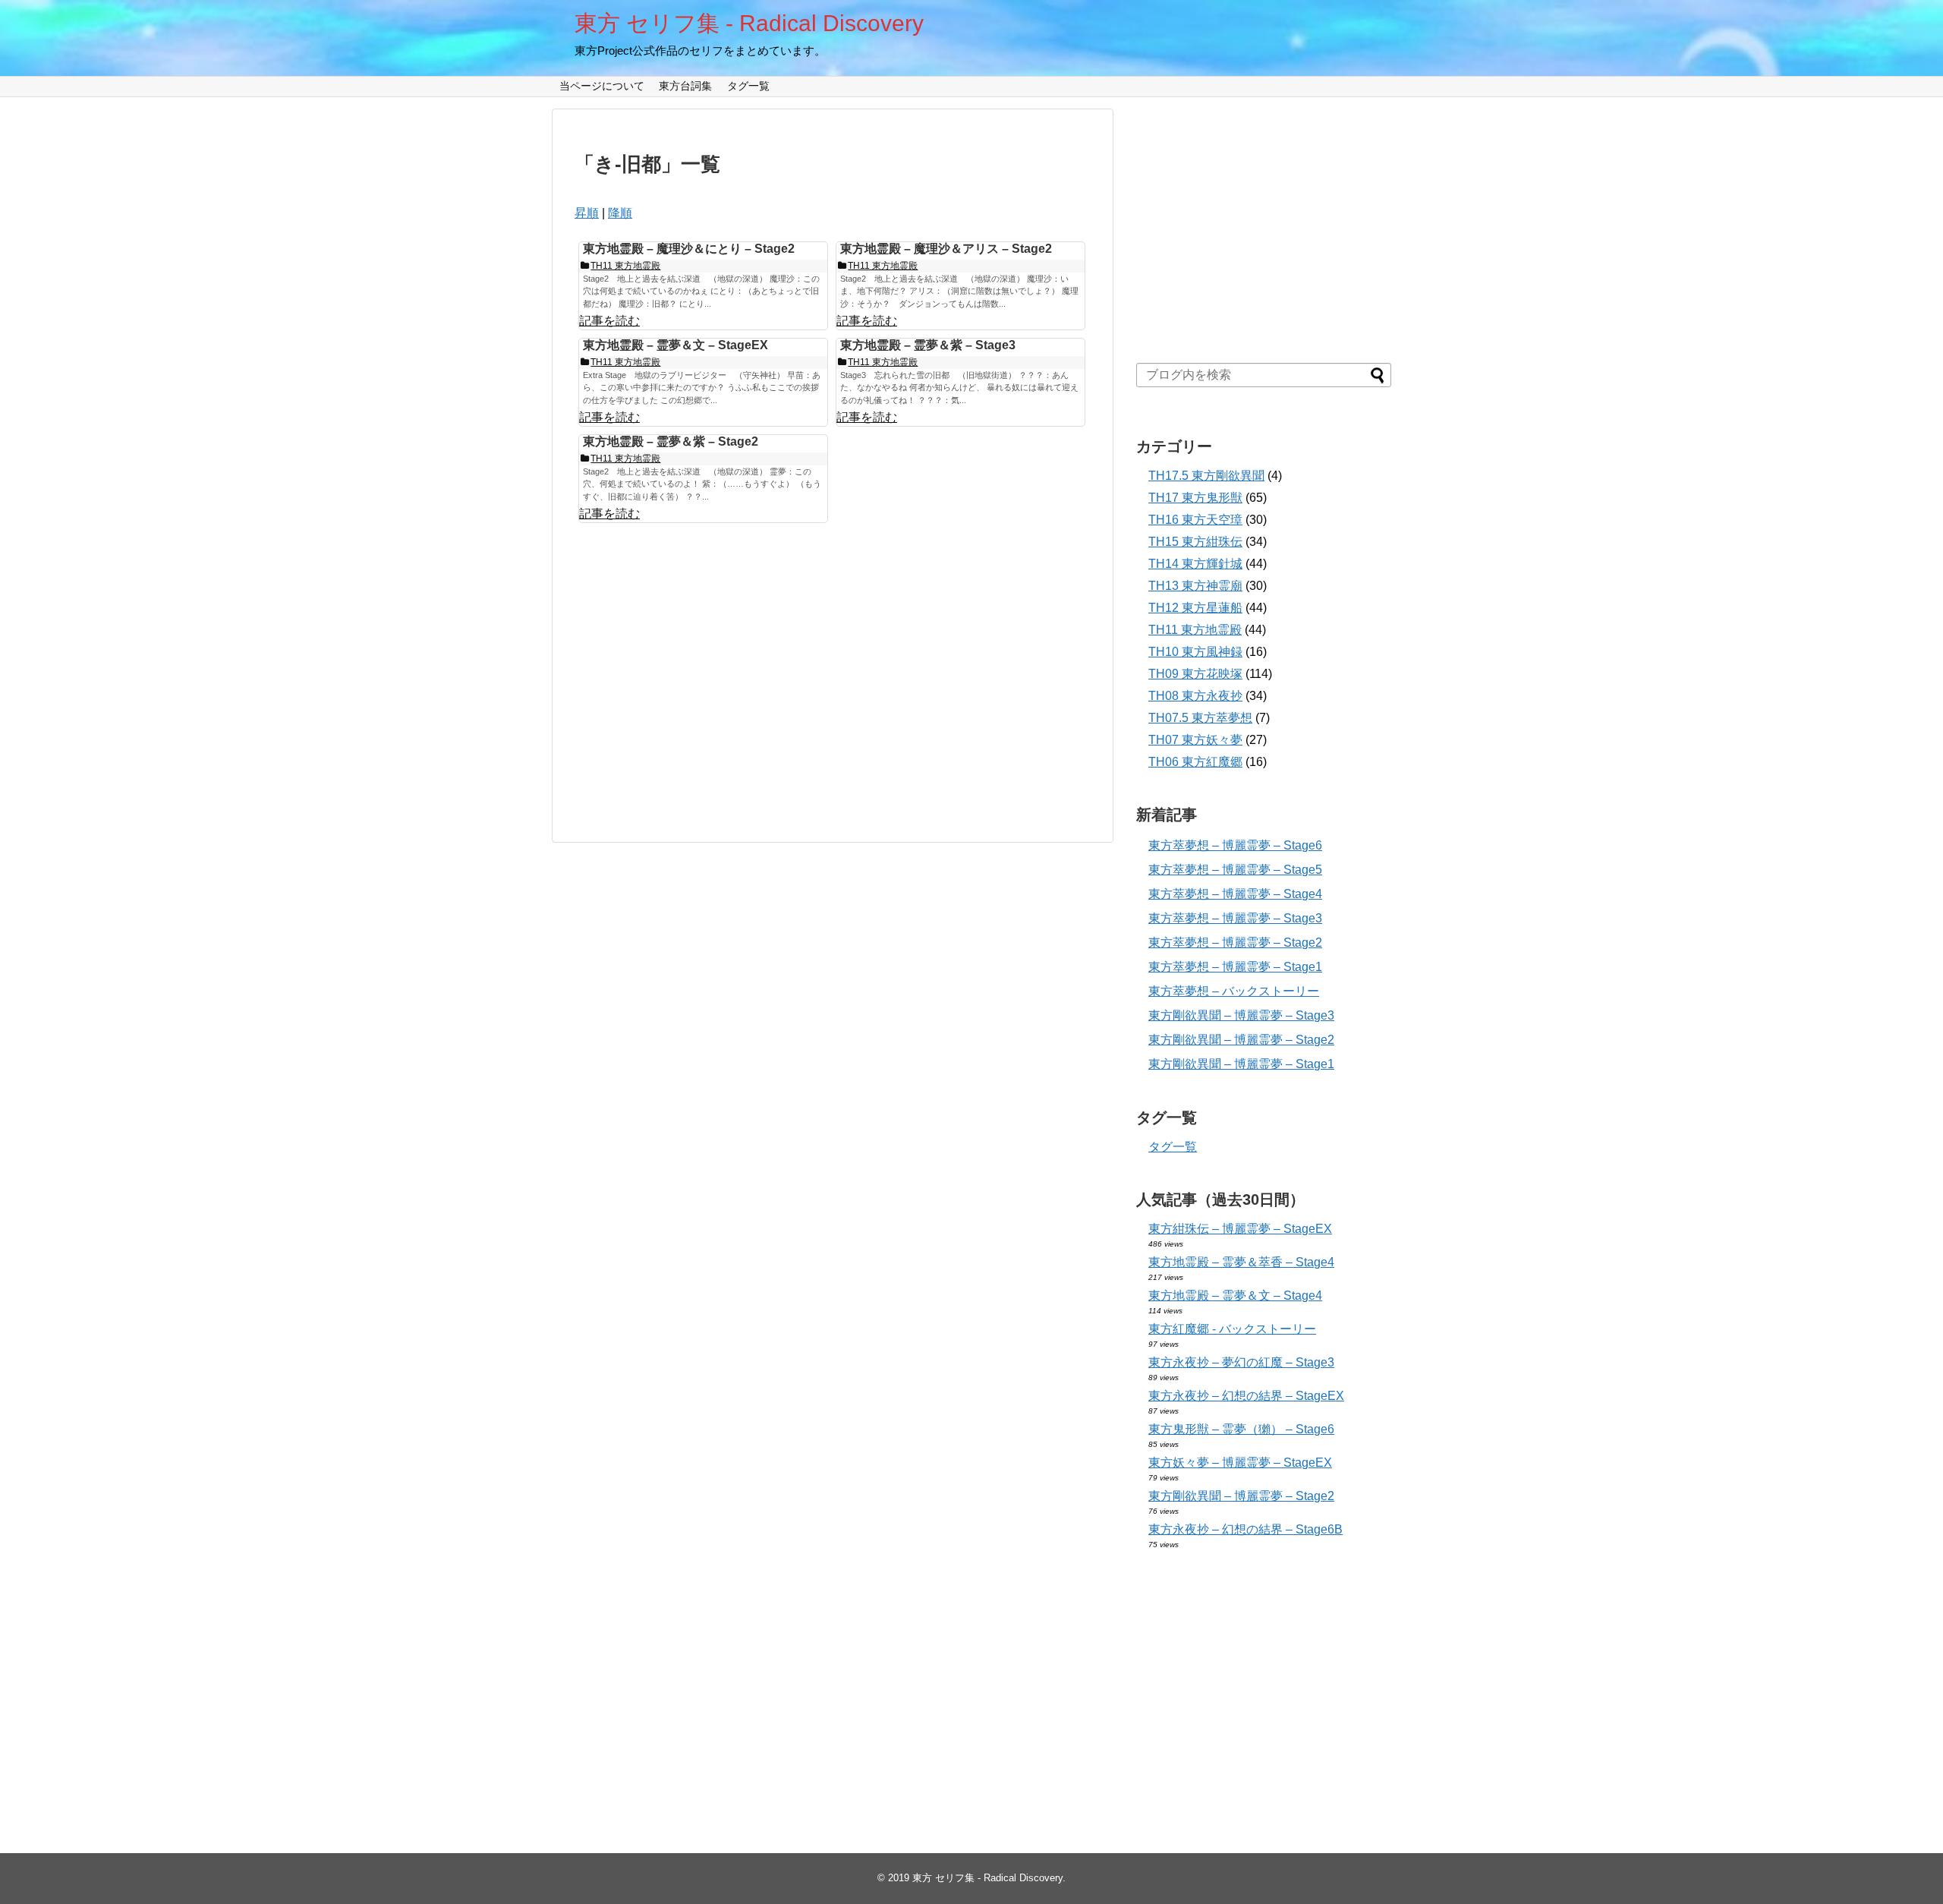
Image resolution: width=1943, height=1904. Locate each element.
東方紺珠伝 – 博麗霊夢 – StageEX (1240, 1229)
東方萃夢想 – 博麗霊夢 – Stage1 (1235, 967)
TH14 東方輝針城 (1195, 564)
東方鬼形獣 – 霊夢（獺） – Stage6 (1241, 1429)
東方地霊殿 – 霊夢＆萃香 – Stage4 (1241, 1262)
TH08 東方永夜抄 (1195, 696)
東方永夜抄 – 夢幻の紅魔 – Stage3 (1241, 1362)
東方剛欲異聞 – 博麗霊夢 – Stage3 (1241, 1015)
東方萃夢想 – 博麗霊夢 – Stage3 (1235, 918)
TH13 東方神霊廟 (1195, 586)
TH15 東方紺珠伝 (1195, 542)
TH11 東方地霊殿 (1195, 630)
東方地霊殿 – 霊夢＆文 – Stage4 (1235, 1296)
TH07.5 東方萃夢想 (1200, 718)
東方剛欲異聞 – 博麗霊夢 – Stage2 (1241, 1040)
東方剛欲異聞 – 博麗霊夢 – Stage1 (1241, 1064)
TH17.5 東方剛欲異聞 (1206, 476)
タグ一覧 (748, 86)
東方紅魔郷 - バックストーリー (1232, 1329)
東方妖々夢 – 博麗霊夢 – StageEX (1240, 1463)
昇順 (587, 213)
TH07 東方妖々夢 (1195, 740)
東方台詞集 (685, 86)
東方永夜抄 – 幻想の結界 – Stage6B (1245, 1529)
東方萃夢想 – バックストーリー (1234, 991)
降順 (620, 213)
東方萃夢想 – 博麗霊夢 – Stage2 (1235, 943)
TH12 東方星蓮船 (1195, 608)
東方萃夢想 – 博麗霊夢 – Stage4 (1235, 894)
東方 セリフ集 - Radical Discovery (749, 23)
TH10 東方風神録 (1195, 652)
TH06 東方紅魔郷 (1195, 762)
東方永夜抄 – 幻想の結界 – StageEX (1246, 1396)
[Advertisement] (702, 675)
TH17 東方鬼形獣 (1195, 498)
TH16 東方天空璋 (1195, 520)
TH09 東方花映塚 (1195, 674)
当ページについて (602, 86)
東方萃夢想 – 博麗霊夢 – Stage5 (1235, 870)
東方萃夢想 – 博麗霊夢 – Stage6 (1235, 845)
